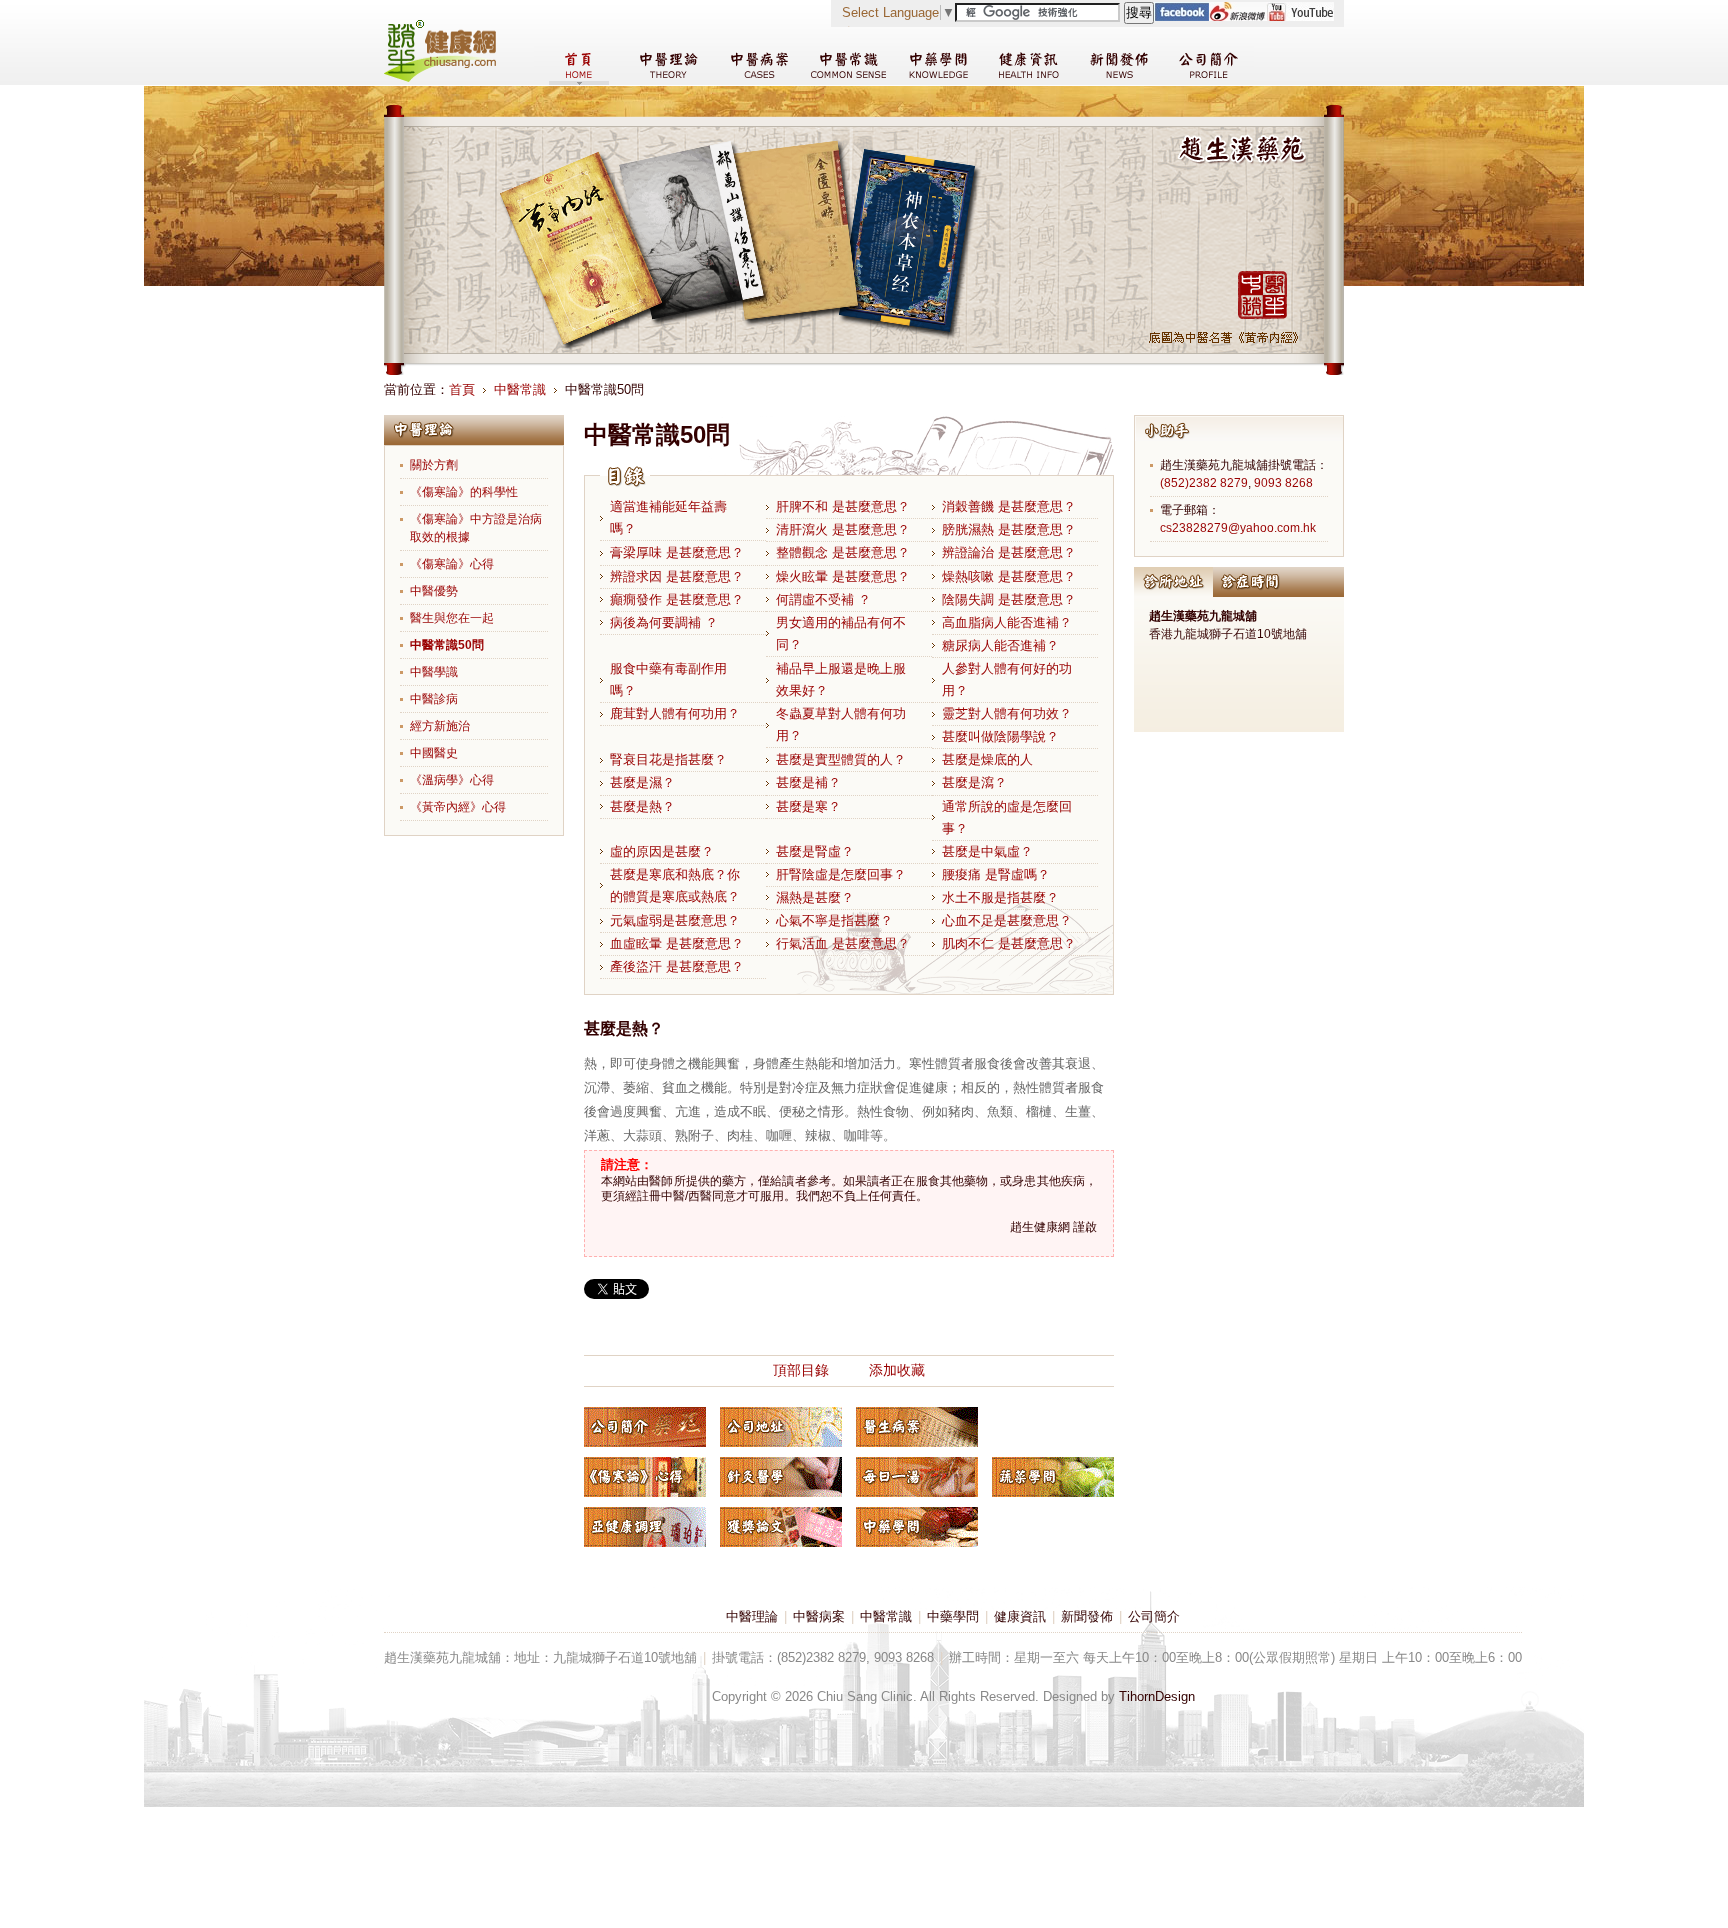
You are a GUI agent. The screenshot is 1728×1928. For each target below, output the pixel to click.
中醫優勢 (434, 591)
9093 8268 (1283, 483)
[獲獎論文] (781, 1527)
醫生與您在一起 (452, 618)
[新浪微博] (1237, 16)
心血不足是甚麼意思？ (1007, 920)
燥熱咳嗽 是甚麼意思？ (1009, 576)
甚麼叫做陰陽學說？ (1000, 736)
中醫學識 (434, 672)
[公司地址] (781, 1427)
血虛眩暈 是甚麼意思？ (677, 943)
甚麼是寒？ (808, 806)
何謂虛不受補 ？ (823, 599)
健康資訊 (1020, 1616)
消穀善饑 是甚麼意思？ (1009, 506)
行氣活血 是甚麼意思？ (843, 943)
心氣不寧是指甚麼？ (834, 920)
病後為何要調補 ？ (664, 622)
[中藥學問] (917, 1527)
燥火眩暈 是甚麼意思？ (843, 576)
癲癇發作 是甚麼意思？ (677, 599)
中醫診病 (434, 699)
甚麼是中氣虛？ (987, 851)
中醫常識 (520, 389)
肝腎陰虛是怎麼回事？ (841, 874)
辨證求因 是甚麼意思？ (677, 576)
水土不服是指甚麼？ (1000, 897)
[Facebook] (1181, 16)
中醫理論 (752, 1616)
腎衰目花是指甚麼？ (668, 759)
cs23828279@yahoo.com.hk (1238, 528)
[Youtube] (1300, 16)
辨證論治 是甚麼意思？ (1009, 552)
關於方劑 (434, 465)
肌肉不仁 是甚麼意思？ (1009, 943)
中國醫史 (434, 753)
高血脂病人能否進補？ (1007, 622)
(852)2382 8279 (1204, 483)
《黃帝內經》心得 (458, 807)
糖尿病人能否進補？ (1000, 645)
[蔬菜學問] (1053, 1477)
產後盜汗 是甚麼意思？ (677, 966)
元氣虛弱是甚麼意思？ (675, 920)
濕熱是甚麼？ (815, 897)
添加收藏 (897, 1370)
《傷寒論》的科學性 (464, 492)
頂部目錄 (801, 1370)
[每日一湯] (917, 1477)
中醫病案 (819, 1616)
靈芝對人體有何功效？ (1007, 713)
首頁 (462, 389)
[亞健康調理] (645, 1527)
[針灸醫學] (781, 1477)
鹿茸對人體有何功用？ (675, 713)
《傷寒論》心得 (452, 564)
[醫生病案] (917, 1427)
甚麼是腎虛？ (815, 851)
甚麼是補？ (808, 782)
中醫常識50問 (447, 645)
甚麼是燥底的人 (987, 759)
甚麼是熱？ (642, 806)
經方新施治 (440, 726)
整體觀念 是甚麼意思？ (843, 552)
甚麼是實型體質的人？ (841, 759)
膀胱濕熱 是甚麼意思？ (1009, 529)
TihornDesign (1157, 1696)
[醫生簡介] (645, 1427)
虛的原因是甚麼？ (662, 851)
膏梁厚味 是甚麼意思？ (677, 552)
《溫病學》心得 (452, 780)
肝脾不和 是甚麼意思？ (843, 506)
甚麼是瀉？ (974, 782)
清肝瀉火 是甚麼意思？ (843, 529)
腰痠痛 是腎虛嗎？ (996, 874)
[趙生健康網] (440, 77)
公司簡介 (1154, 1616)
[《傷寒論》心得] (645, 1477)
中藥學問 (953, 1616)
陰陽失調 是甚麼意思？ (1009, 599)
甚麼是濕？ (642, 782)
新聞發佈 (1087, 1616)
